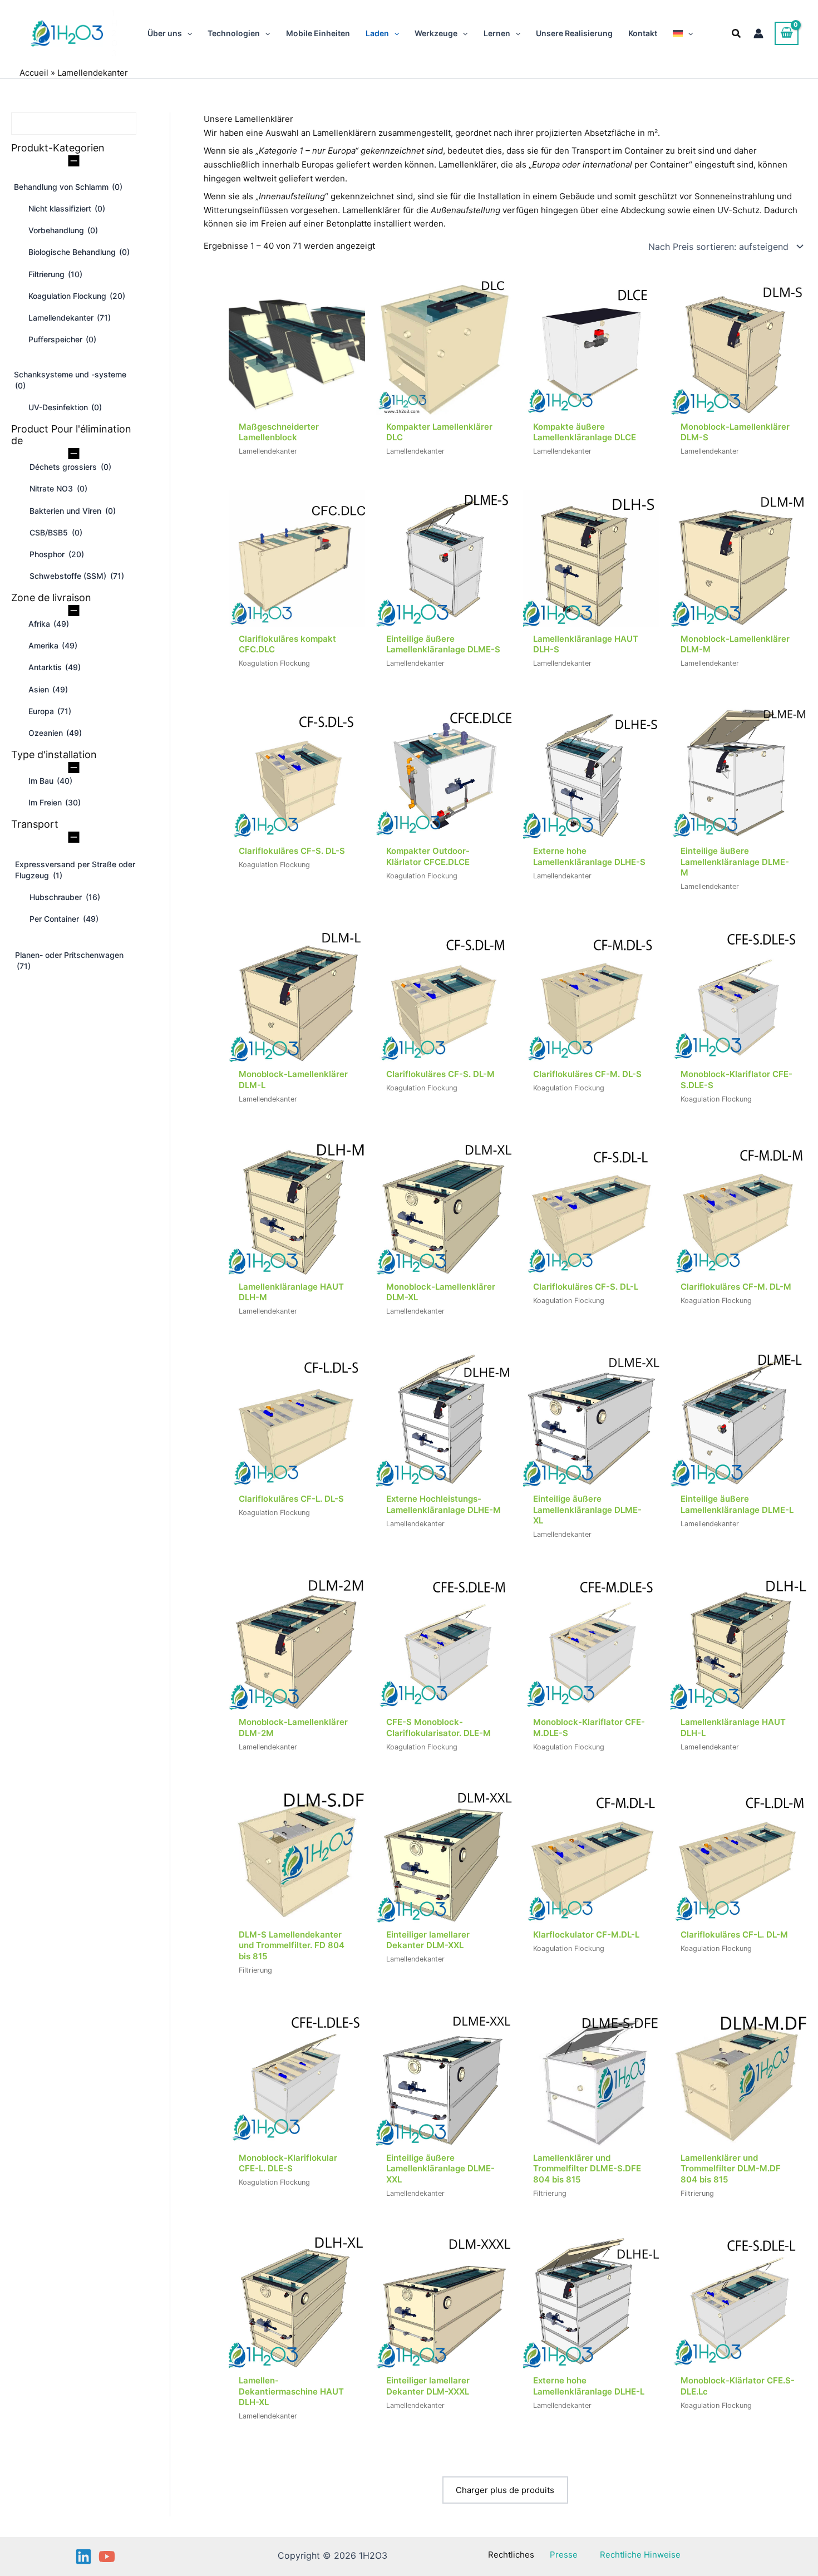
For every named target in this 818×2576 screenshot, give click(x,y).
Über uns (165, 33)
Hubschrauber (65, 897)
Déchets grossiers (70, 467)
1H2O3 (114, 33)
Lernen (497, 33)
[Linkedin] (83, 2557)
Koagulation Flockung (77, 296)
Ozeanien (55, 733)
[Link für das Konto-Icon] (758, 33)
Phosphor (57, 554)
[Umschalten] (74, 160)
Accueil (34, 73)
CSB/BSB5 (56, 532)
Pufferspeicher (62, 339)
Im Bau (50, 781)
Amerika (53, 645)
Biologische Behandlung (79, 252)
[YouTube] (107, 2557)
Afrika (49, 624)
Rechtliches (511, 2555)
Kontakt (643, 33)
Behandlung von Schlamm (68, 187)
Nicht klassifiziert (67, 208)
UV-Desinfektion (65, 407)
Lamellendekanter (70, 318)
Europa (50, 711)
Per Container (64, 919)
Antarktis (55, 667)
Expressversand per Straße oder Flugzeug (75, 870)
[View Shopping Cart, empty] (787, 33)
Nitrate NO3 (58, 488)
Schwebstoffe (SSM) (77, 576)
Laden (377, 33)
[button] (187, 33)
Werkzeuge (436, 33)
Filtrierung (55, 274)
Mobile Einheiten (318, 33)
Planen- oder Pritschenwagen (69, 960)
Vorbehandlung (63, 230)
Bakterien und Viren (73, 511)
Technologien (234, 33)
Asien (48, 689)
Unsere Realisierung (574, 33)
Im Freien (55, 802)
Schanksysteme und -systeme (70, 380)
